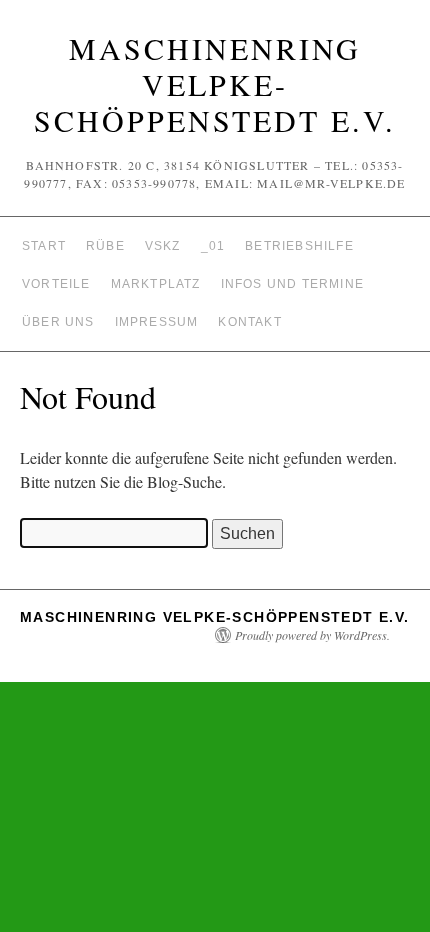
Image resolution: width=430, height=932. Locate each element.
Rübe (105, 246)
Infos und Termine (292, 284)
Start (44, 246)
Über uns (58, 322)
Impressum (157, 322)
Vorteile (56, 284)
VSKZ (163, 246)
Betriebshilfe (299, 246)
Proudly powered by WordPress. (312, 635)
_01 (213, 246)
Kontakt (249, 322)
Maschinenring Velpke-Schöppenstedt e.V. (215, 84)
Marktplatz (156, 284)
